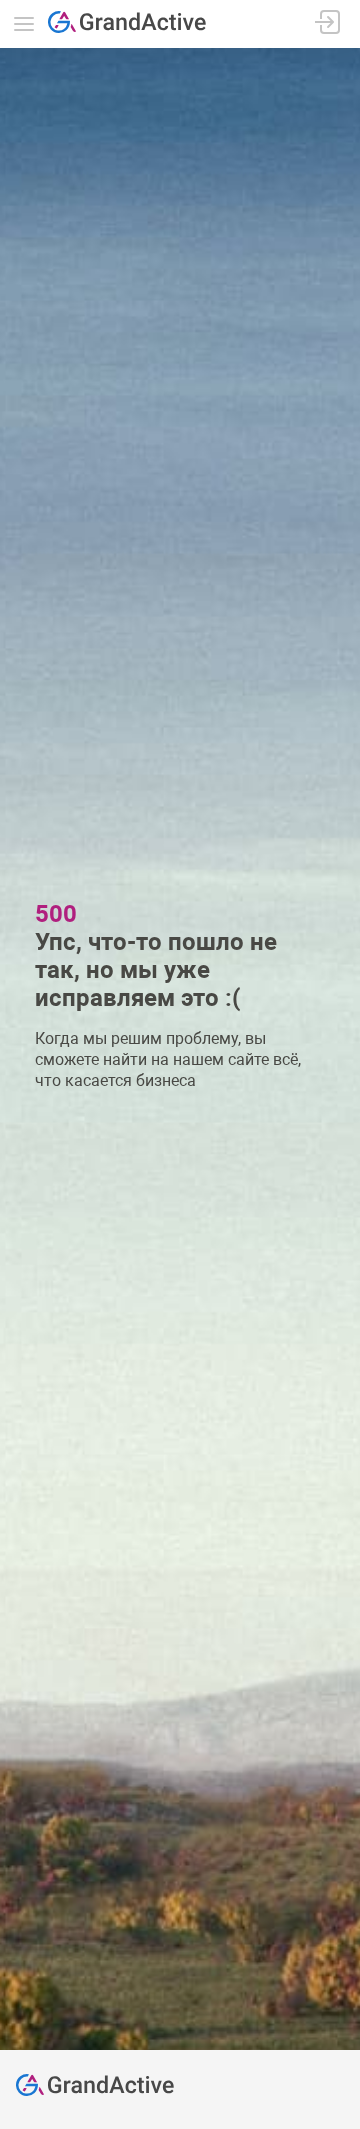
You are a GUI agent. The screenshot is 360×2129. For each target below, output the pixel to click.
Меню (24, 24)
